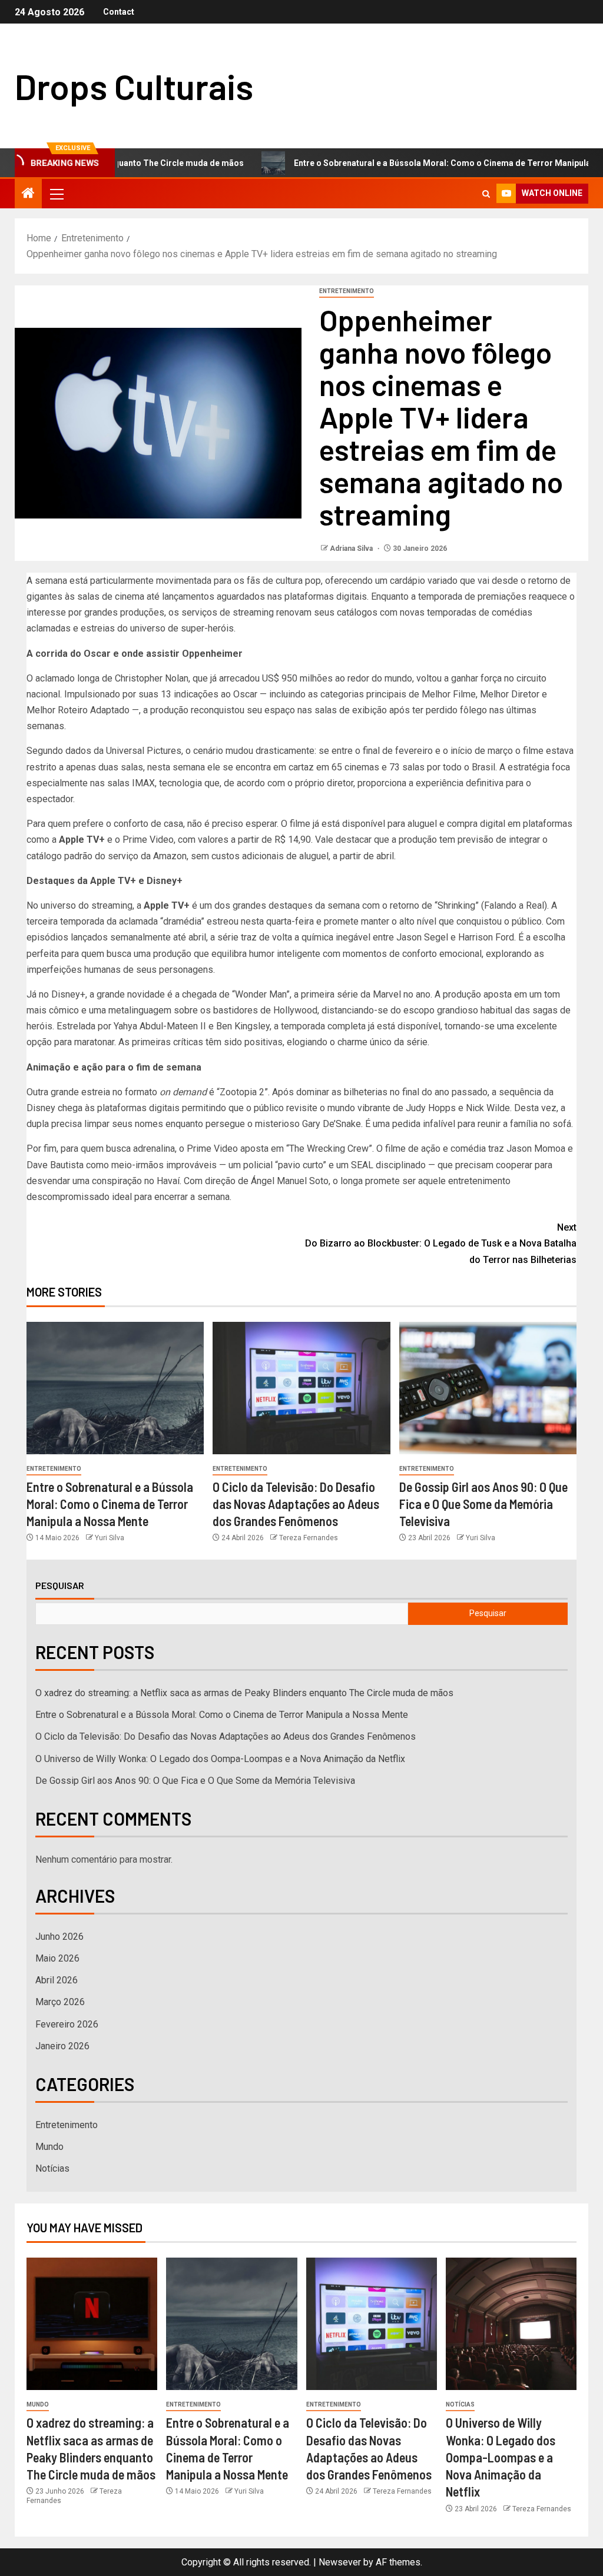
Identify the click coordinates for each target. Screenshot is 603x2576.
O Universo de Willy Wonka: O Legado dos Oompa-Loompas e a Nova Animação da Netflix (220, 1759)
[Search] (486, 194)
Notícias (52, 2168)
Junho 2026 (59, 1937)
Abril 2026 (57, 1980)
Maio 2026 (57, 1958)
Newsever (340, 2562)
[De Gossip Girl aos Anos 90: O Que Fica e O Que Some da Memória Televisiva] (488, 1388)
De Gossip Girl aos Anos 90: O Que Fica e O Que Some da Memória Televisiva (483, 1504)
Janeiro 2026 (62, 2046)
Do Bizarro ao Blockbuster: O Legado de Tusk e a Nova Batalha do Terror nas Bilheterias (441, 1243)
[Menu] (56, 194)
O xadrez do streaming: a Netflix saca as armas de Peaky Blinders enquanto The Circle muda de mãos (244, 1693)
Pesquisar (60, 1586)
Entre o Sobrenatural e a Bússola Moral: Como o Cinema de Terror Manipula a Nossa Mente (110, 1504)
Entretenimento (347, 291)
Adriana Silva (352, 549)
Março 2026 (60, 2002)
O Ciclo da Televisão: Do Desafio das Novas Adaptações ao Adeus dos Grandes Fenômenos (296, 1504)
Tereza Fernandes (309, 1538)
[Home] (28, 194)
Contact (119, 12)
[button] (56, 194)
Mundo (49, 2147)
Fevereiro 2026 (67, 2024)
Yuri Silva (110, 1538)
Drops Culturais (134, 86)
